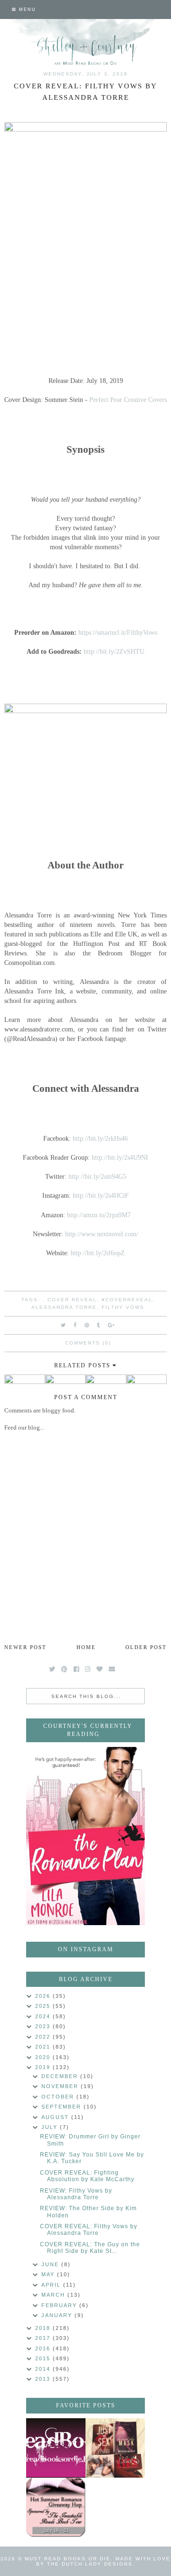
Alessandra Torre (64, 1307)
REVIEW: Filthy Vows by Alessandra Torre (76, 2194)
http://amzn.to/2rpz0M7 (99, 1215)
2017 (44, 2338)
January (58, 2315)
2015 (44, 2358)
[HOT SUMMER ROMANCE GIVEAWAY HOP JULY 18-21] (56, 2507)
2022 (44, 2037)
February (60, 2305)
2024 (44, 2016)
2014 (44, 2369)
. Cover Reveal (70, 1300)
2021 (44, 2047)
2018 (44, 2328)
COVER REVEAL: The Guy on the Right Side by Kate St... (90, 2248)
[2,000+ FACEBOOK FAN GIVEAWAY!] (56, 2448)
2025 (44, 2006)
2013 (44, 2379)
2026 (44, 1996)
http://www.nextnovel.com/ (102, 1234)
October (59, 2097)
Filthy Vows (123, 1307)
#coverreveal (127, 1300)
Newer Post (25, 1647)
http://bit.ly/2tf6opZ (98, 1253)
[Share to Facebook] (76, 1325)
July (51, 2127)
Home (86, 1647)
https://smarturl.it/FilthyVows (118, 632)
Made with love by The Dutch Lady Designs (103, 2561)
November (61, 2086)
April (52, 2285)
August (56, 2117)
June (51, 2264)
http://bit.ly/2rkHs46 (100, 1138)
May (49, 2274)
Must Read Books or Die (68, 2559)
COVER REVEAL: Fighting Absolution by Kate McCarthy (87, 2176)
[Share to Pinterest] (87, 1325)
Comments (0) (88, 1343)
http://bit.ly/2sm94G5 (97, 1176)
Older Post (146, 1647)
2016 (44, 2348)
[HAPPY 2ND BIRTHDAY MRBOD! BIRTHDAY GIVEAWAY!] (115, 2448)
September (62, 2107)
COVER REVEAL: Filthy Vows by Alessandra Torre (89, 2230)
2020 (44, 2057)
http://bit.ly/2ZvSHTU (114, 651)
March (54, 2295)
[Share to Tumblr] (99, 1325)
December (61, 2076)
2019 (44, 2067)
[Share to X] (64, 1325)
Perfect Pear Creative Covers (128, 400)
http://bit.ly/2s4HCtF (101, 1195)
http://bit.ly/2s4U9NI (120, 1157)
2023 (44, 2026)
